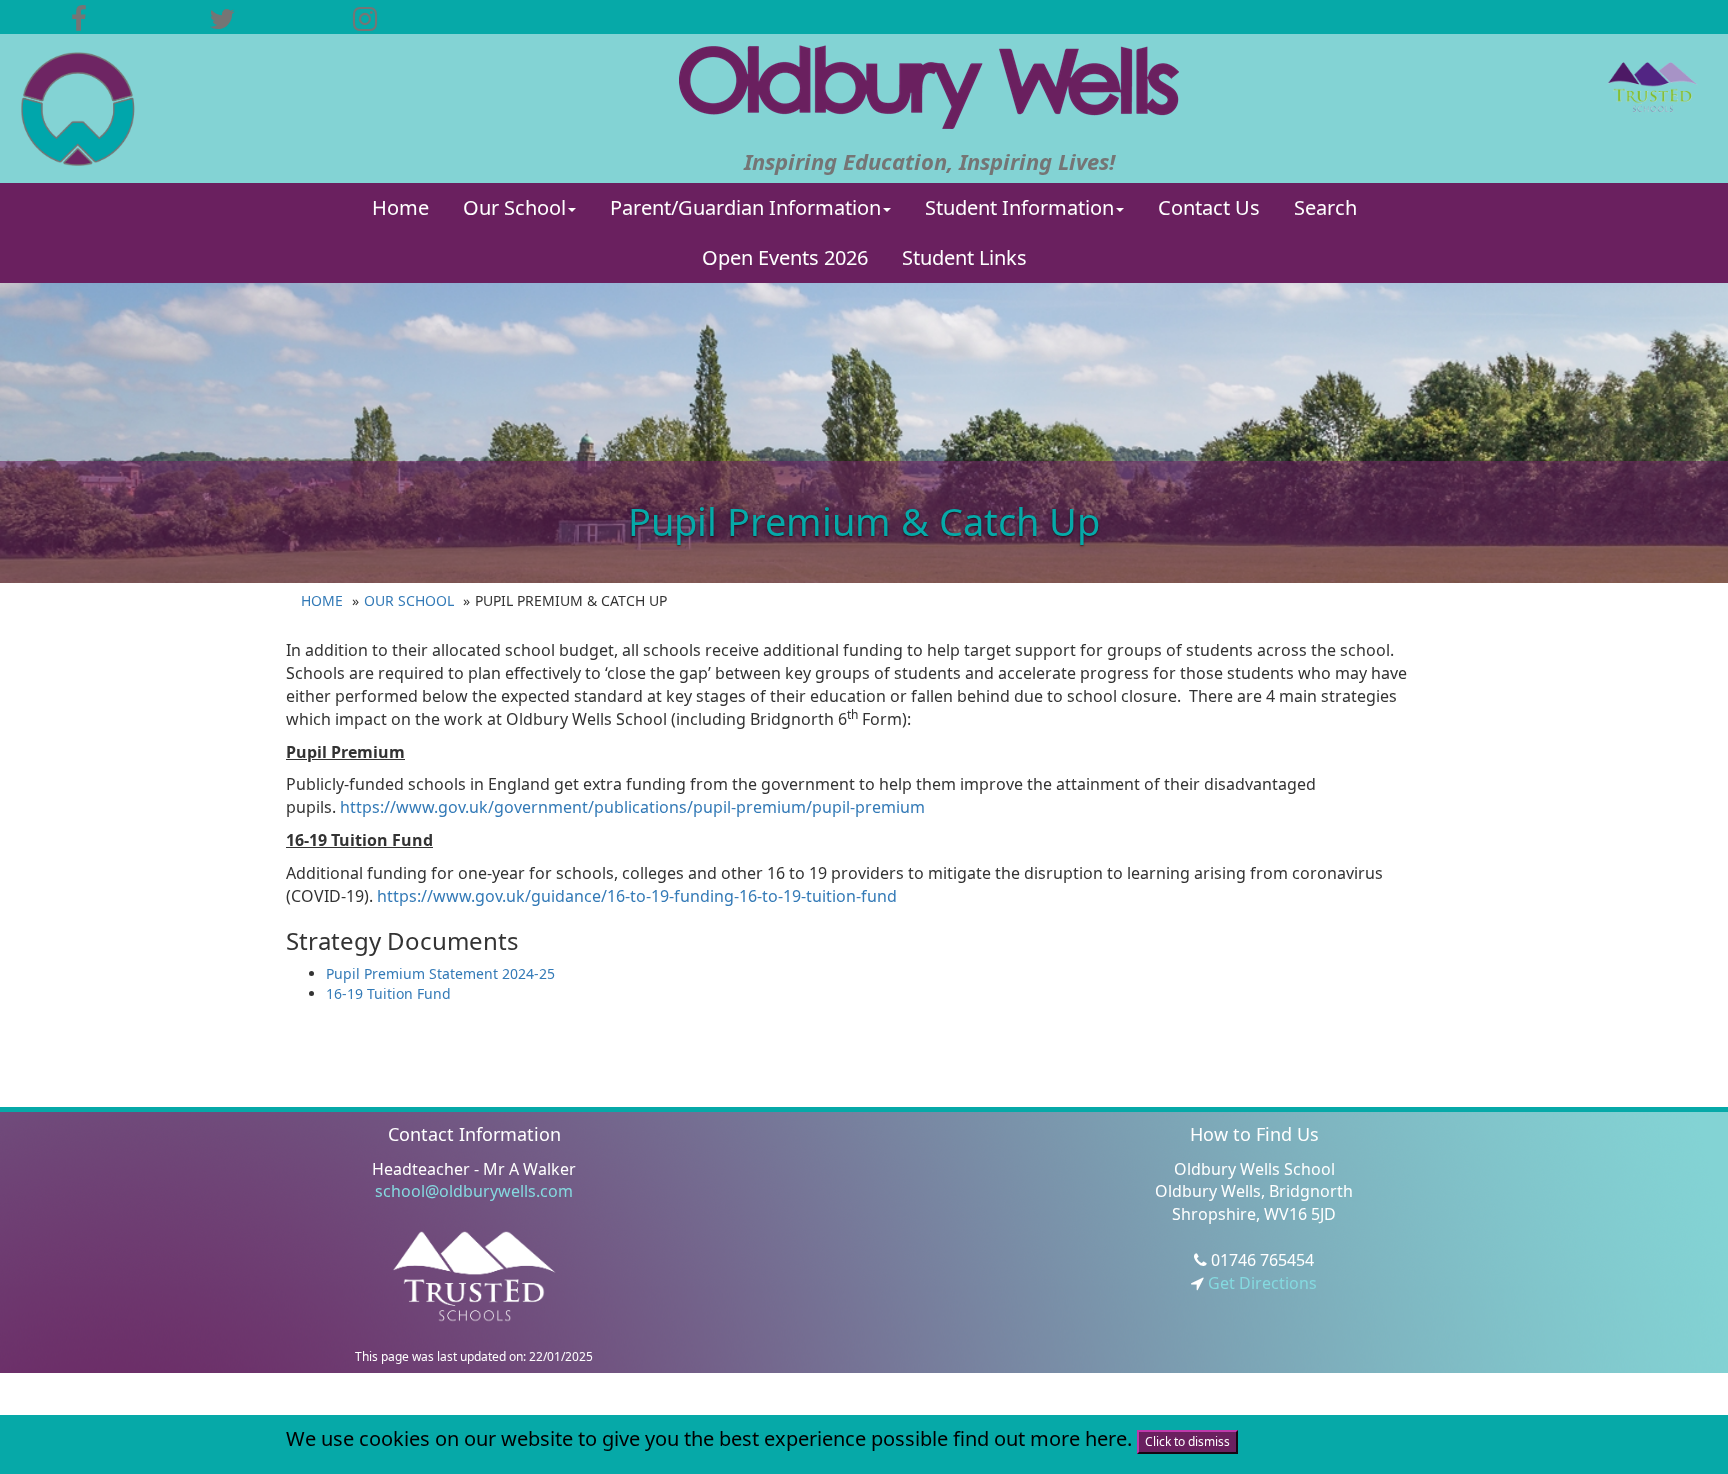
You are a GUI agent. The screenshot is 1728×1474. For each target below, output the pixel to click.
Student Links (964, 257)
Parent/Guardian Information (745, 207)
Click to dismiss (1187, 1441)
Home (400, 207)
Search (1325, 207)
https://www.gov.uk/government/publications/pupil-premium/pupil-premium (632, 807)
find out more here (1040, 1438)
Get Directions (1260, 1283)
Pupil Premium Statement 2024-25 (440, 973)
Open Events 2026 (785, 257)
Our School (514, 207)
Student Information (1019, 207)
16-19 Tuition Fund (388, 993)
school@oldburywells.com (474, 1191)
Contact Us (1209, 207)
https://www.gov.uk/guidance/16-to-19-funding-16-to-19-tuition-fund (637, 896)
